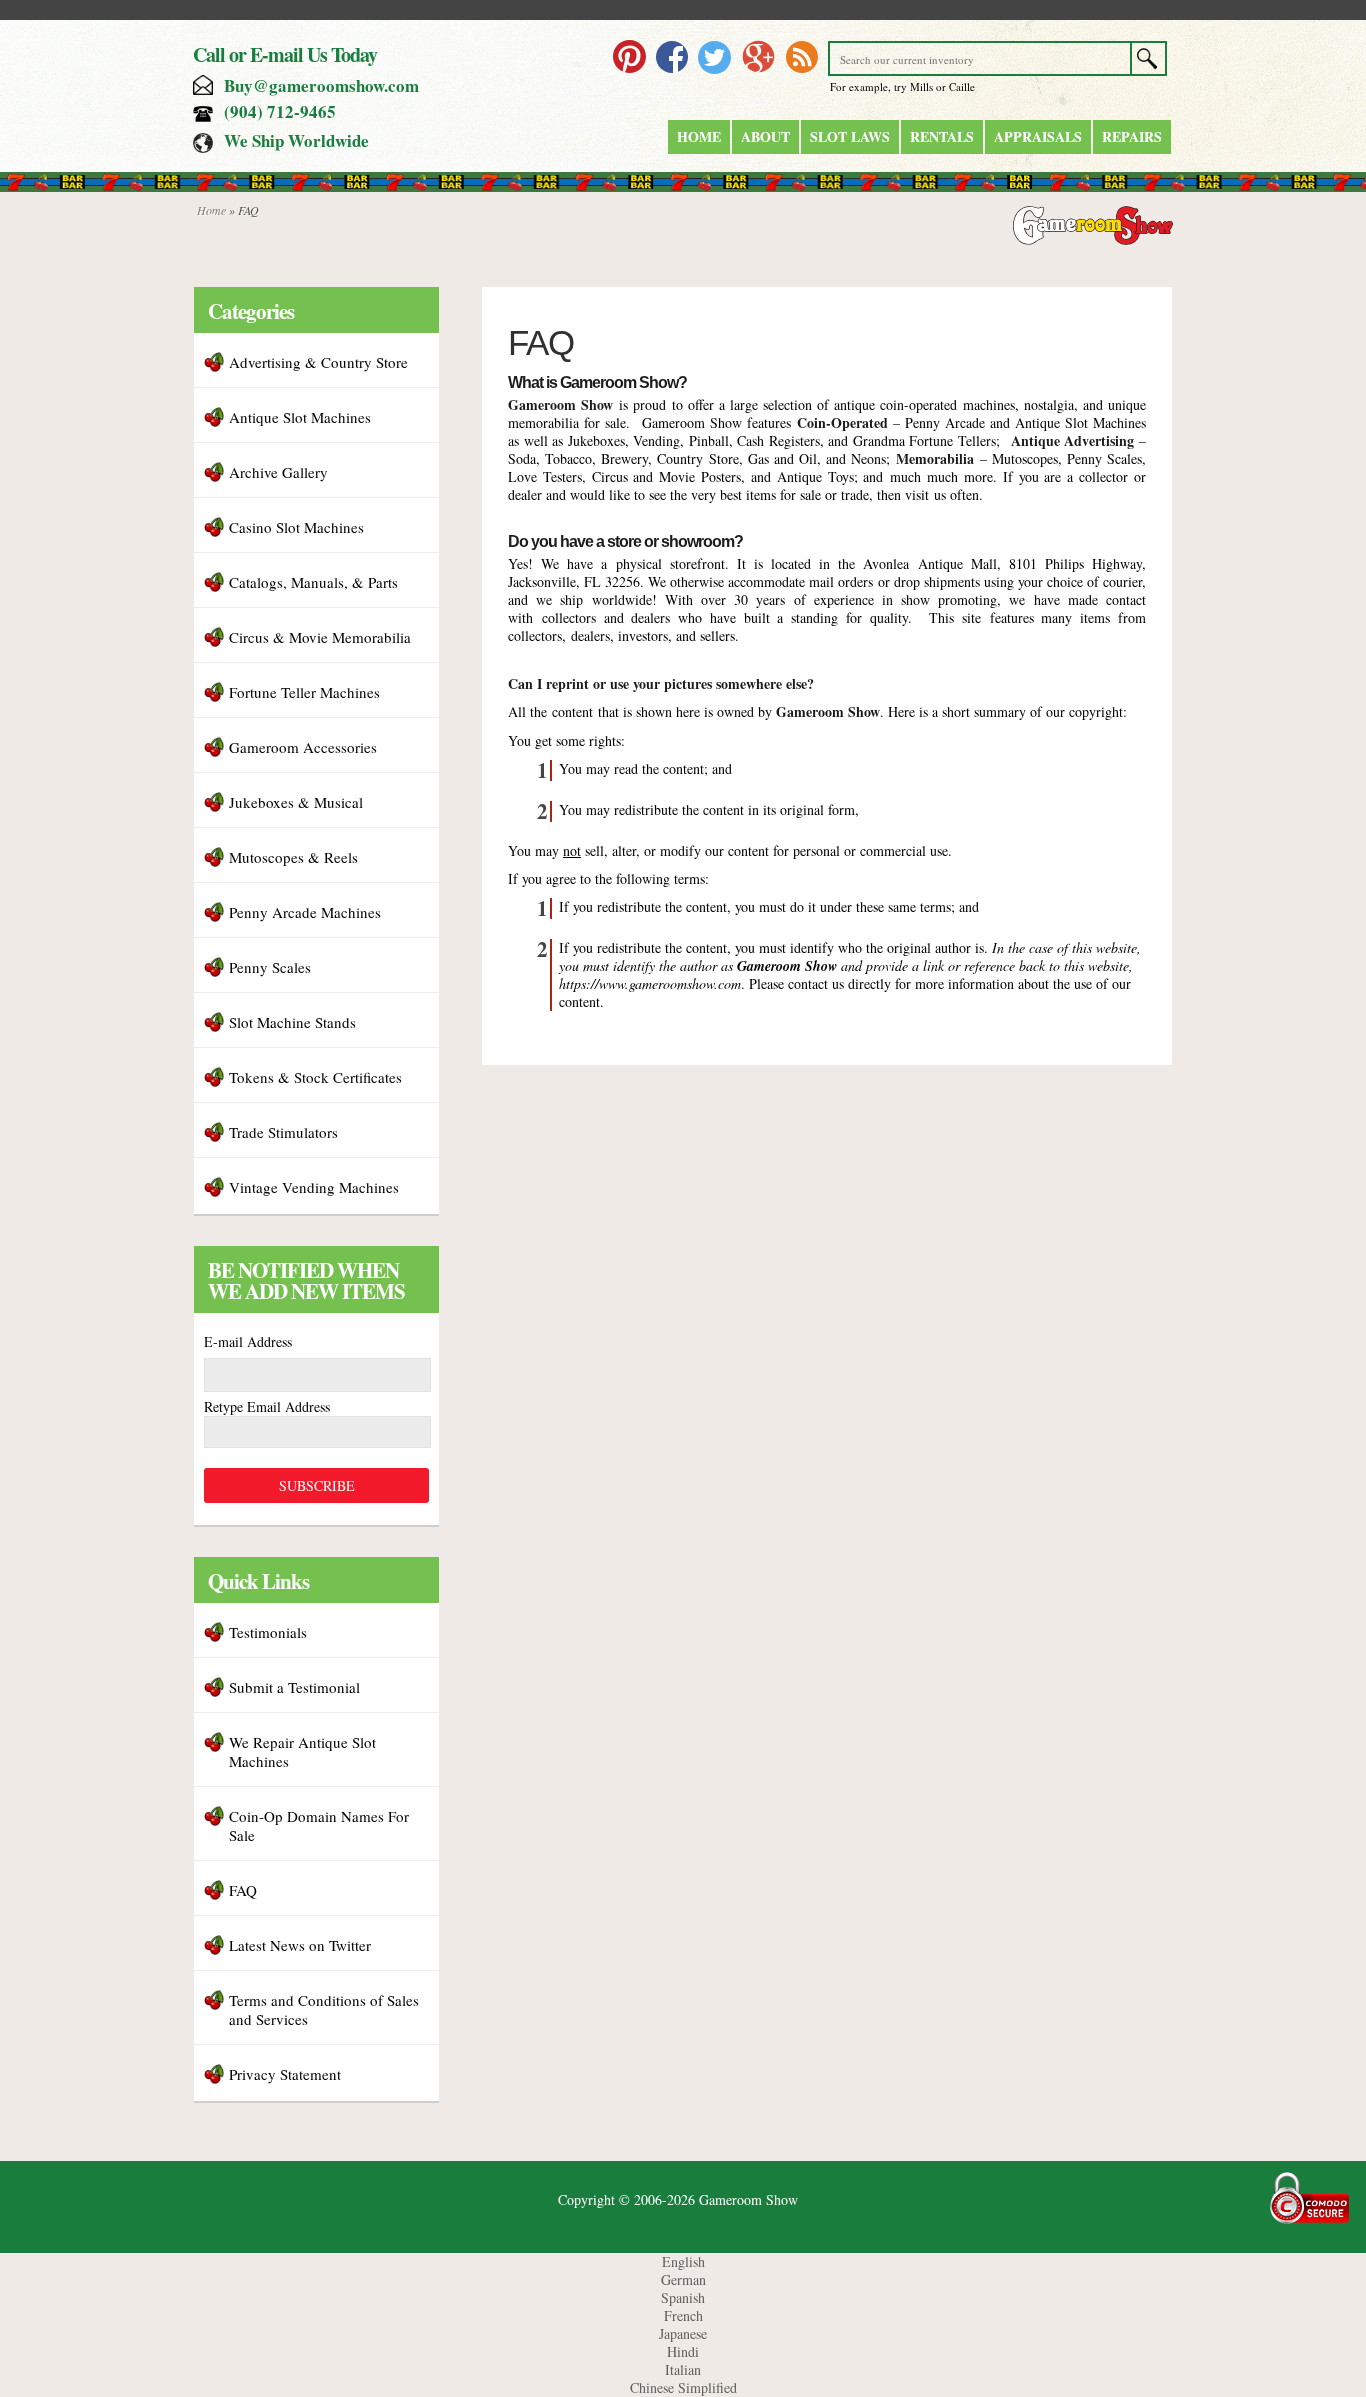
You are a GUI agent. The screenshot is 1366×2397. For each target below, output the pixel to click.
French (683, 2315)
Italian (683, 2369)
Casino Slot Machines (296, 527)
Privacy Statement (285, 2074)
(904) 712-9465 (280, 111)
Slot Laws (850, 136)
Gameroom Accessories (303, 747)
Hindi (683, 2351)
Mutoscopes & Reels (293, 857)
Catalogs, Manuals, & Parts (313, 582)
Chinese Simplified (683, 2387)
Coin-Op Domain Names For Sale (319, 1825)
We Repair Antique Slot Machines (302, 1751)
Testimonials (268, 1632)
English (683, 2261)
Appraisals (1038, 136)
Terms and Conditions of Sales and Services (324, 2009)
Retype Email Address (267, 1406)
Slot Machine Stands (292, 1022)
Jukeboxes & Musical (296, 802)
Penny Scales (270, 967)
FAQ (243, 1890)
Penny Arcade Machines (305, 912)
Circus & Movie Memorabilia (320, 637)
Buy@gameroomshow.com (321, 85)
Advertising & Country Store (318, 362)
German (683, 2279)
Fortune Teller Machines (304, 692)
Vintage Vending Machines (314, 1187)
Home (699, 136)
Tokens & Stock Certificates (315, 1077)
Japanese (683, 2333)
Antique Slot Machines (300, 417)
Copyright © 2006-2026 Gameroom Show (678, 2199)
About (765, 136)
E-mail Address (248, 1341)
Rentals (942, 136)
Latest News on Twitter (300, 1945)
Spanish (683, 2297)
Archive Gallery (278, 472)
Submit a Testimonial (294, 1687)
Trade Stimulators (283, 1132)
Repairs (1132, 136)
